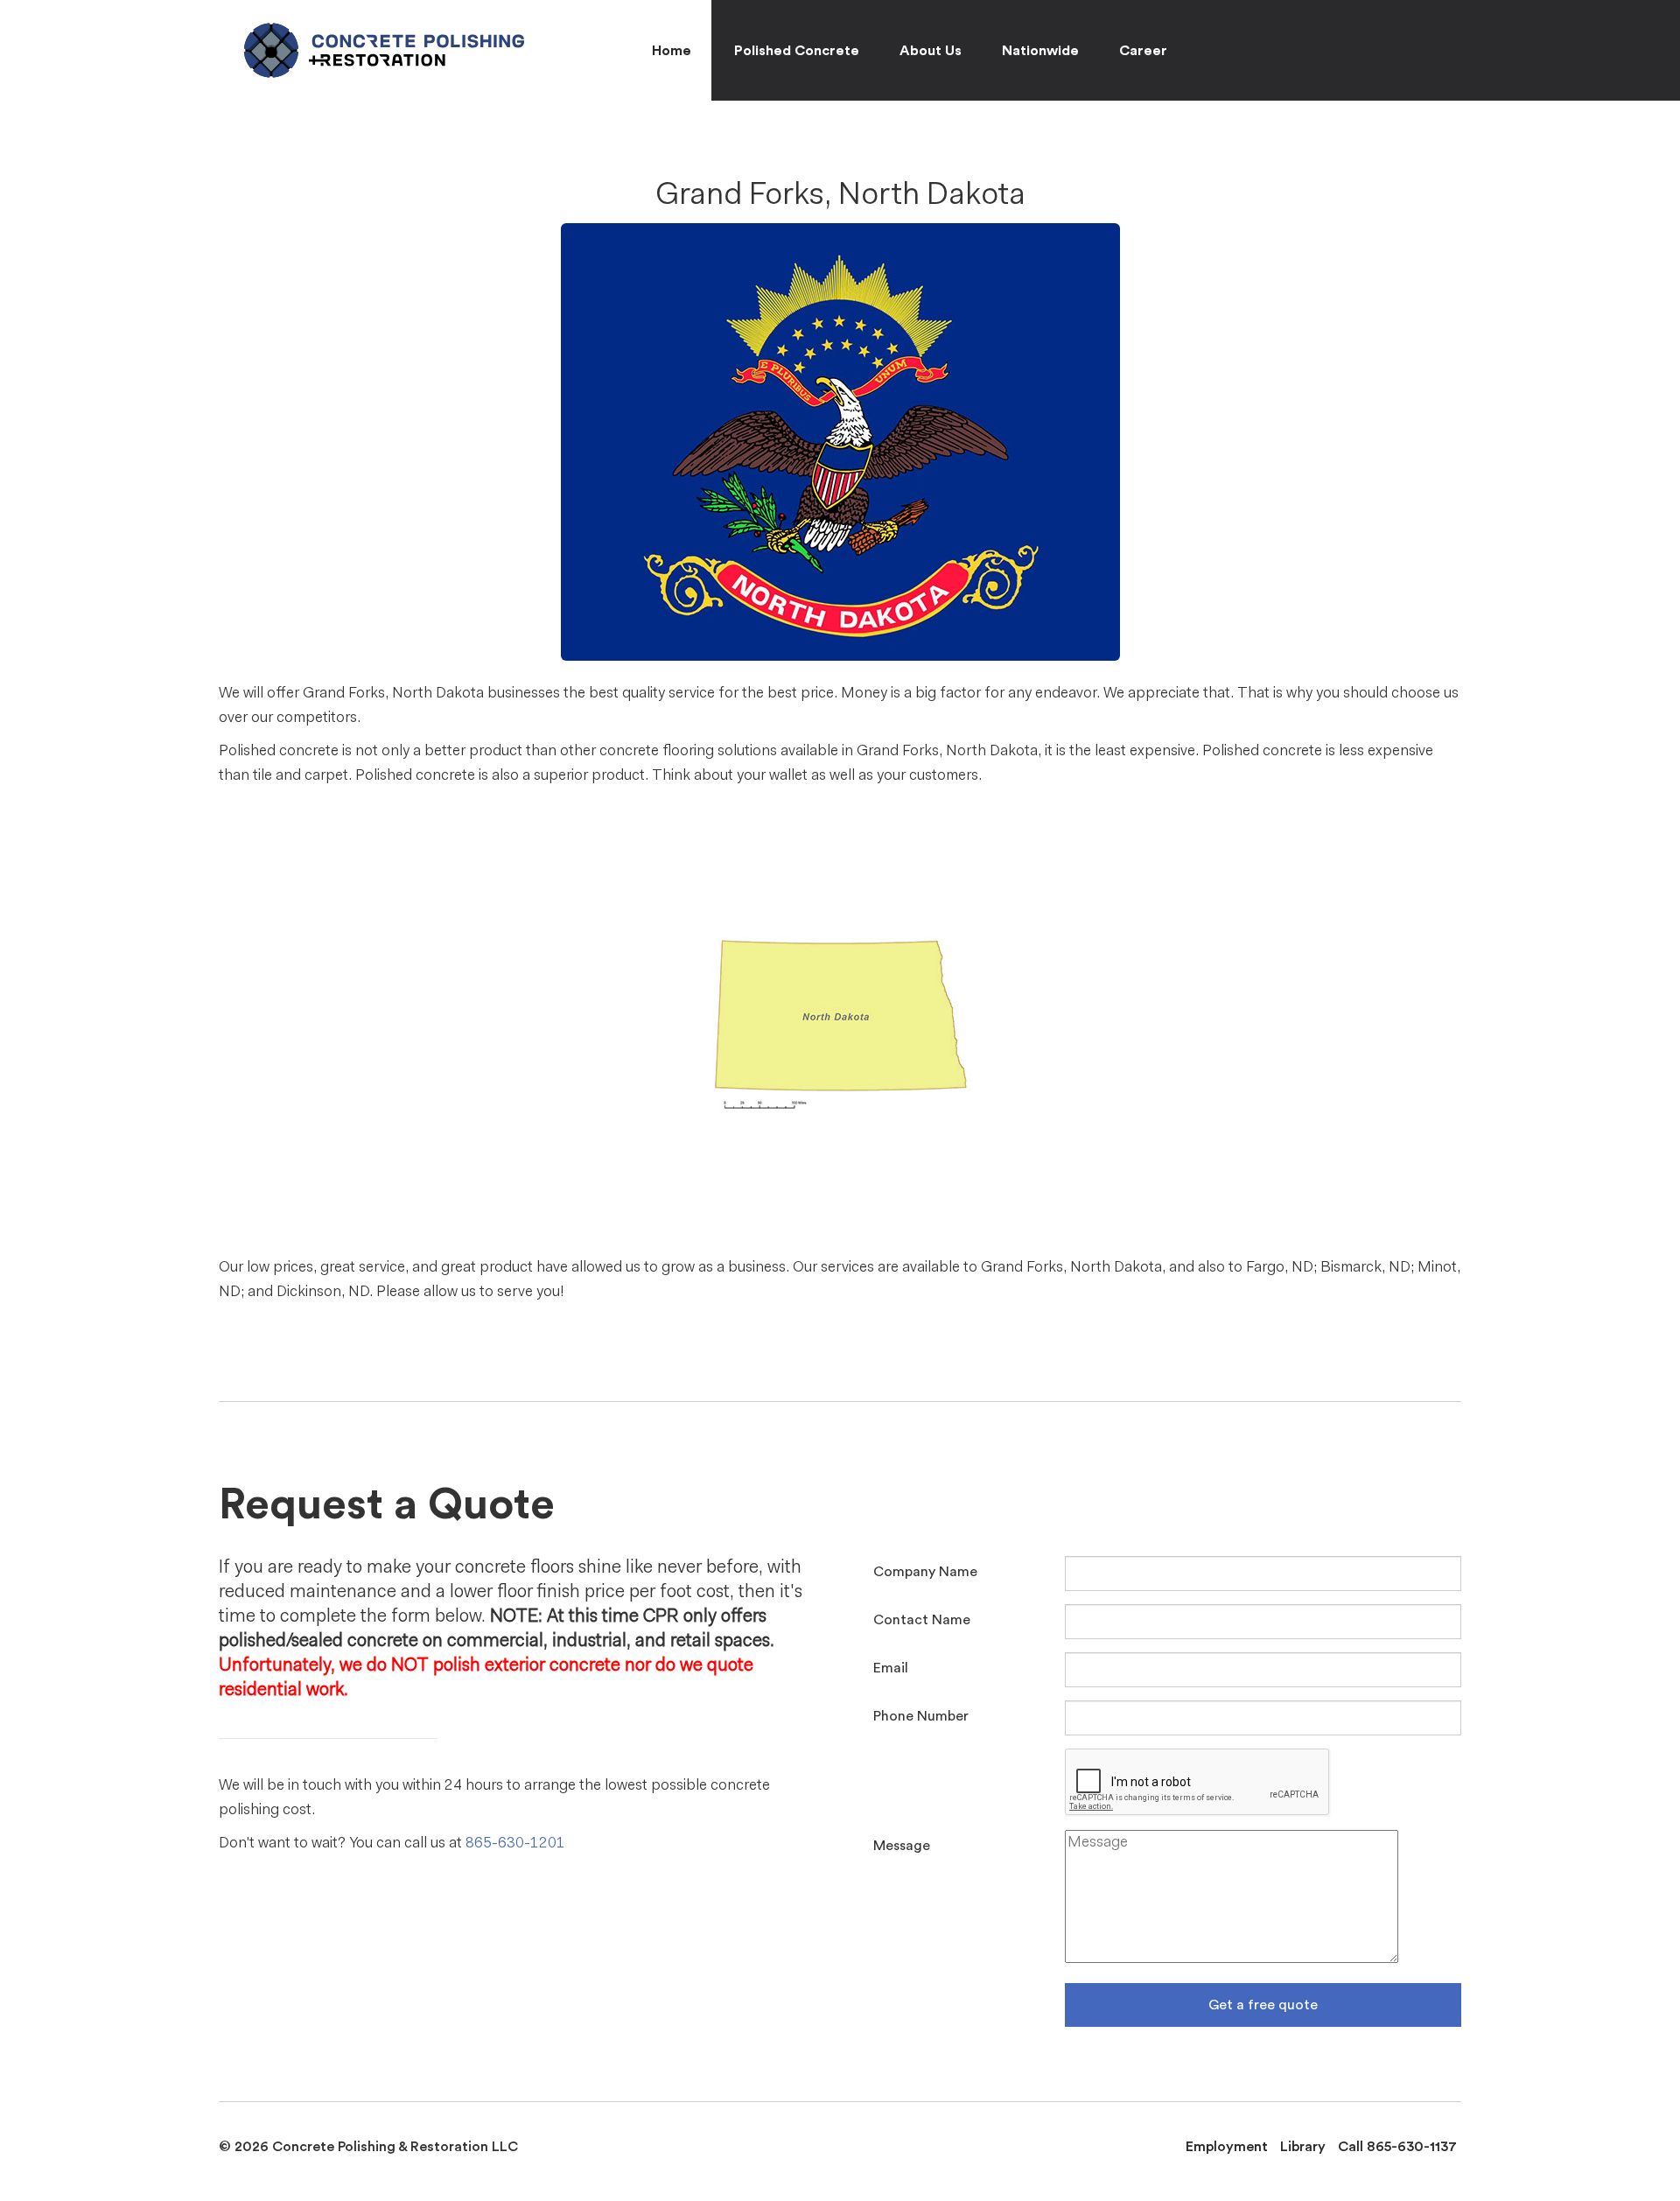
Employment (1227, 2147)
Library (1303, 2147)
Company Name (925, 1572)
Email (891, 1668)
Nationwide (1040, 51)
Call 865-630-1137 (1397, 2147)
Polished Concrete (797, 51)
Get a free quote (1263, 2005)
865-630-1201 (515, 1844)
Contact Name (922, 1620)
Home (672, 51)
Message (902, 1846)
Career (1143, 51)
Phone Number (921, 1716)
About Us (931, 51)
